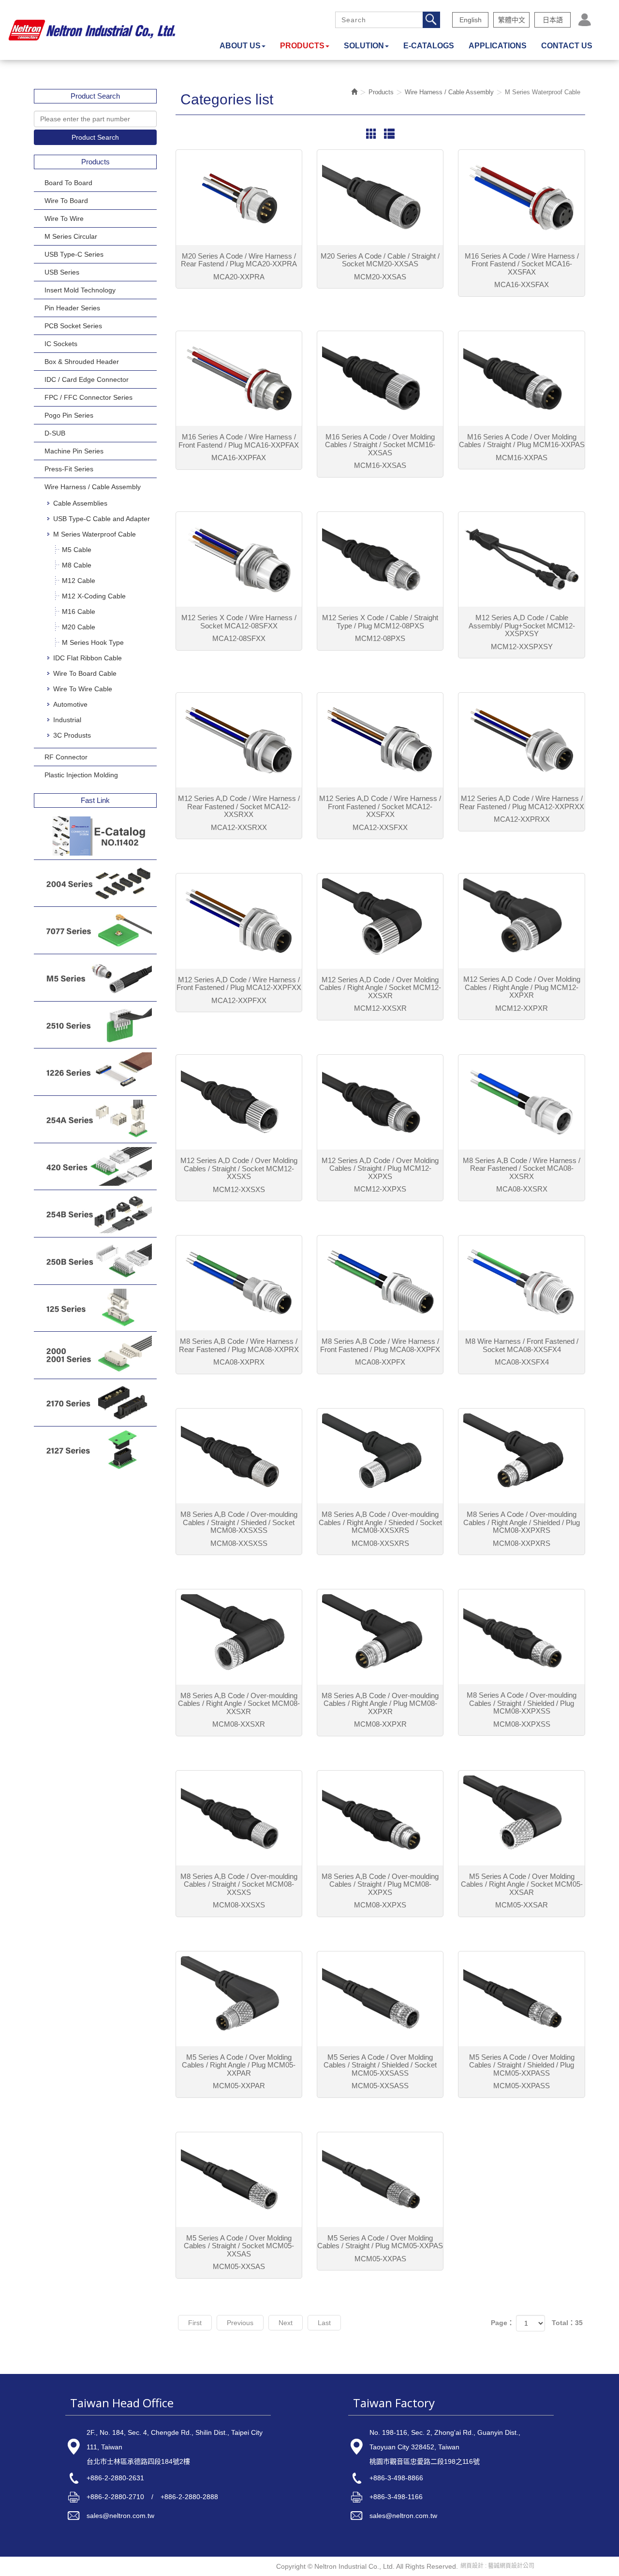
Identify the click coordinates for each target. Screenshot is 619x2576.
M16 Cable (79, 611)
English (471, 20)
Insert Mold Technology (80, 290)
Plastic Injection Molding (81, 775)
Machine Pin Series (74, 451)
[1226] (95, 1072)
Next (286, 2323)
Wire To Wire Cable (83, 689)
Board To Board (68, 183)
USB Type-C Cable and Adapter (102, 519)
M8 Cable (77, 565)
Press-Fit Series (69, 469)
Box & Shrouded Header (82, 362)
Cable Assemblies (80, 503)
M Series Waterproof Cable (95, 534)
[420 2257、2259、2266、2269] (95, 1167)
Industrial (67, 720)
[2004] (95, 883)
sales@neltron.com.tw (120, 2516)
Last (324, 2323)
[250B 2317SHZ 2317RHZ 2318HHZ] (95, 1261)
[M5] (95, 978)
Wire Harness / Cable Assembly (93, 487)
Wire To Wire (64, 218)
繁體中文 (512, 20)
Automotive (70, 704)
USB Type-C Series (74, 254)
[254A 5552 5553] (95, 1119)
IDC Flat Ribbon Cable (88, 658)
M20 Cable (79, 627)
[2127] (95, 1450)
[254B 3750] (95, 1214)
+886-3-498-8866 (396, 2478)
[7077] (95, 930)
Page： (502, 2323)
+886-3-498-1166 (396, 2497)
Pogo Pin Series (69, 415)
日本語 (553, 20)
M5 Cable (77, 550)
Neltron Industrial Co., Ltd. (92, 30)
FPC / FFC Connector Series (88, 397)
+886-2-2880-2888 (189, 2497)
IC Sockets (61, 344)
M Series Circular (71, 236)
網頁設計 (472, 2566)
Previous (240, 2323)
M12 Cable (79, 581)
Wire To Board (66, 201)
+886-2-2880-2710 (115, 2497)
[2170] (95, 1403)
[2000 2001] (95, 1355)
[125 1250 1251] (95, 1308)
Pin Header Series (72, 308)
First (195, 2323)
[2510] (95, 1025)
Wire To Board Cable (85, 673)
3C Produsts (72, 735)
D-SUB (55, 433)
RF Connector (66, 757)
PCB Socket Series (73, 326)
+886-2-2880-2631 (115, 2478)
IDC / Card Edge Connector (87, 379)
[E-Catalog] (95, 836)
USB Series (62, 272)
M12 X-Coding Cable (94, 596)
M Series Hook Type (93, 642)
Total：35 (567, 2323)
